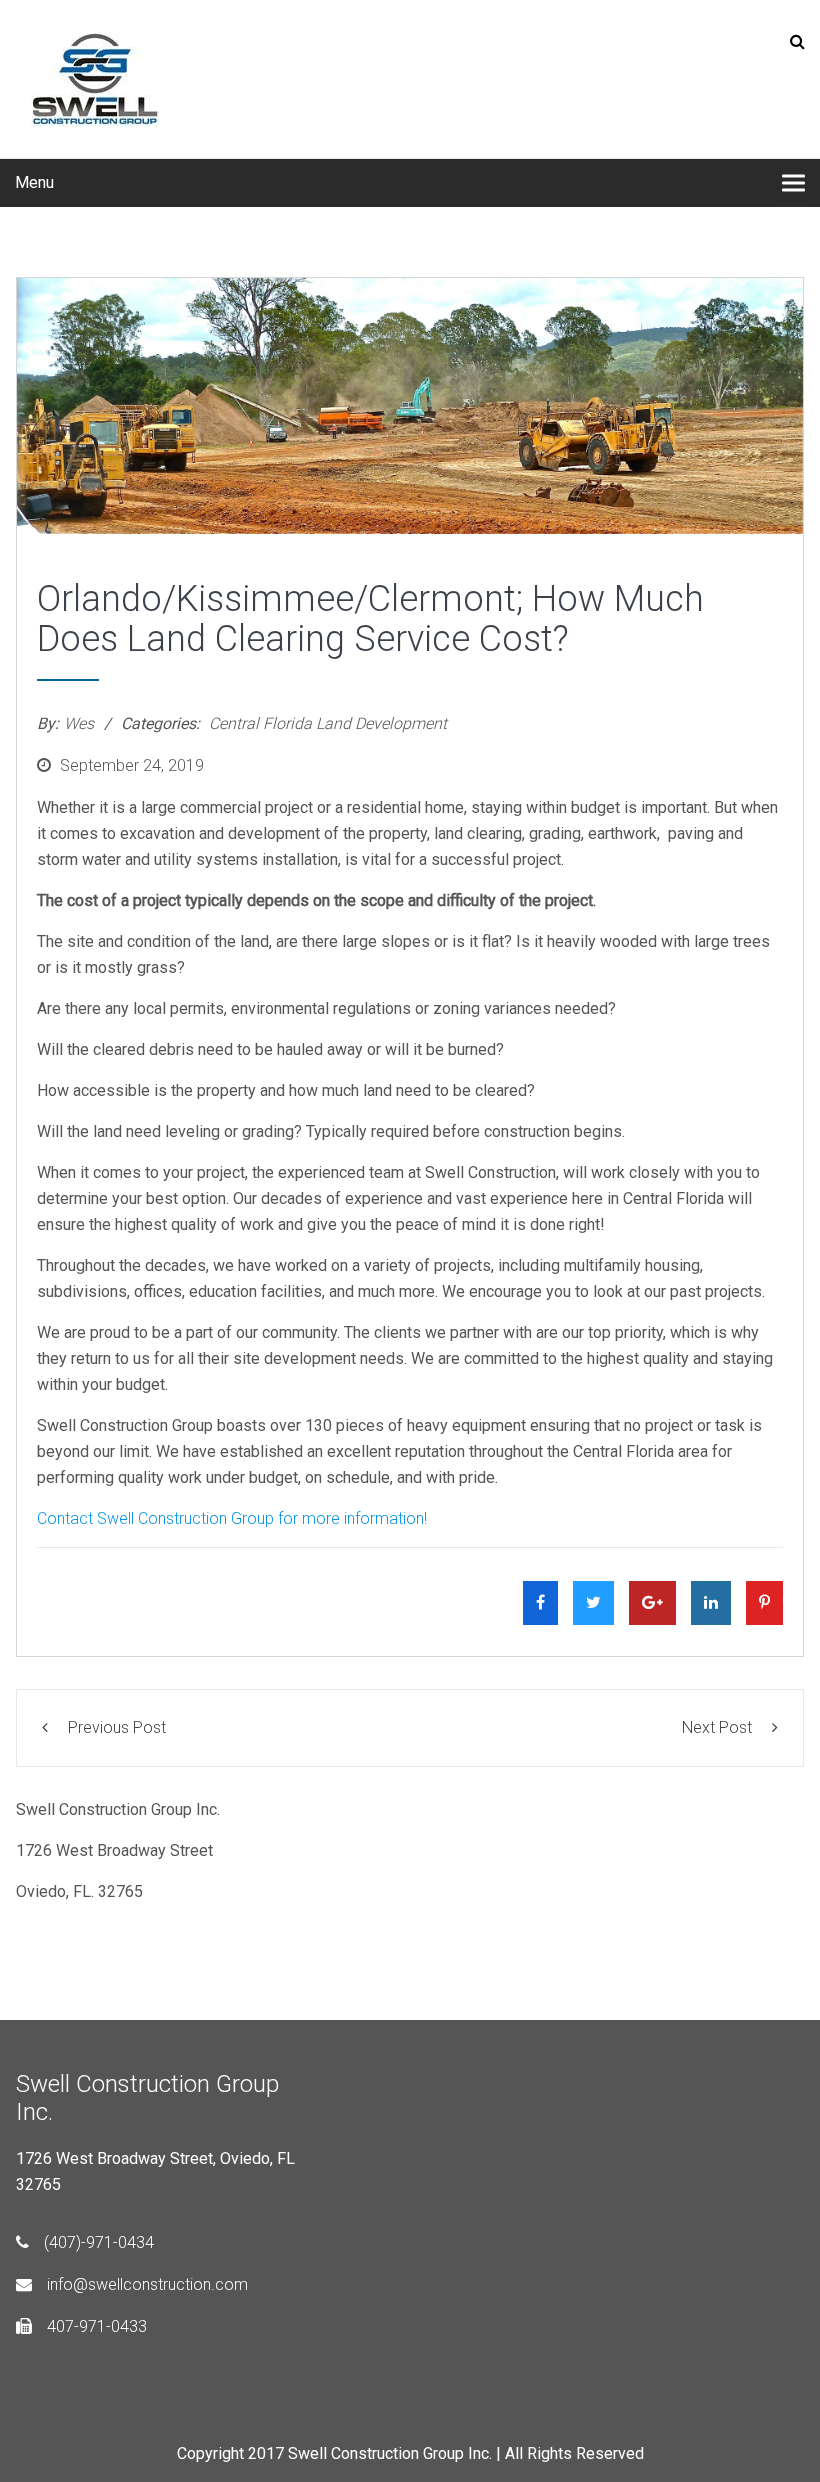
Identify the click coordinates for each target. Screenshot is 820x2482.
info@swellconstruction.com (147, 2284)
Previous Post (117, 1727)
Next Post (717, 1727)
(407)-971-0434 (99, 2242)
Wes (79, 723)
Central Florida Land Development (328, 723)
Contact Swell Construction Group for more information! (232, 1518)
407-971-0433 (97, 2326)
